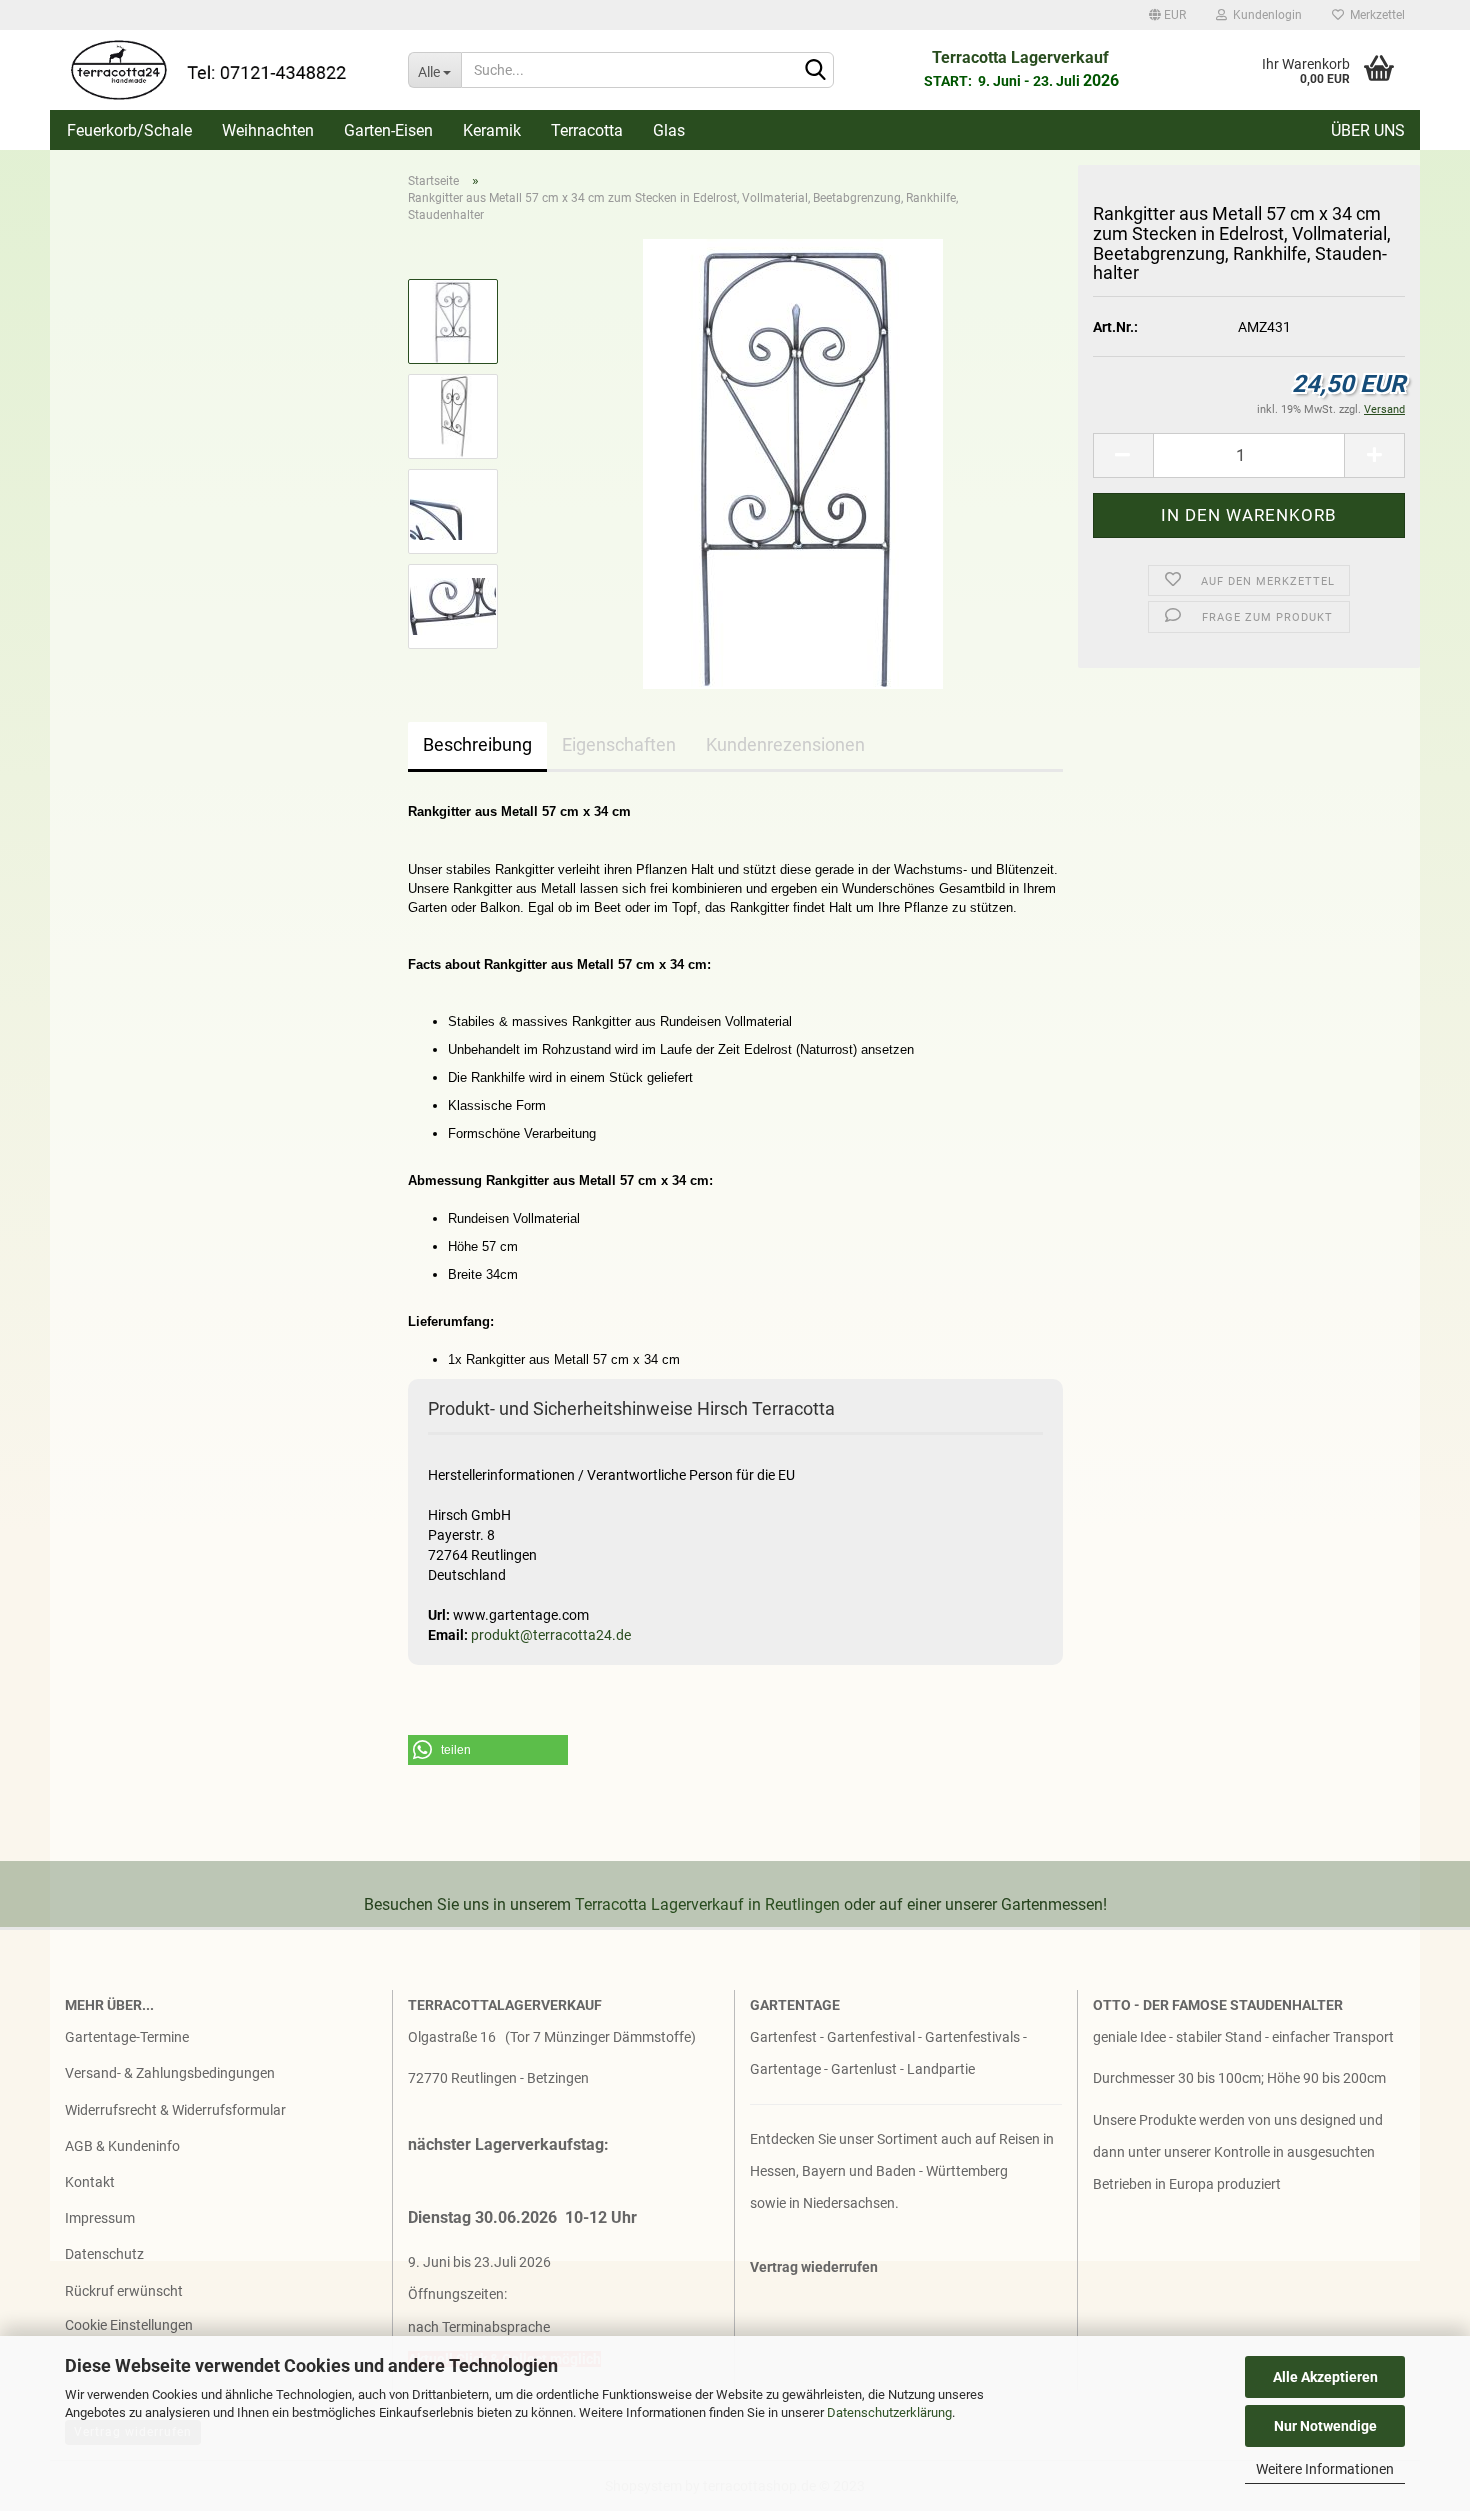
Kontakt (90, 2182)
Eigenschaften (619, 744)
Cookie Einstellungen (129, 2325)
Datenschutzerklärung (889, 2412)
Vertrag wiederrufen (814, 2267)
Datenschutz (104, 2254)
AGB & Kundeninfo (122, 2146)
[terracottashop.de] (221, 70)
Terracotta (587, 130)
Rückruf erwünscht (124, 2291)
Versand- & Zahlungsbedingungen (170, 2073)
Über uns (1368, 130)
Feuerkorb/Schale (129, 130)
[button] (488, 1750)
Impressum (100, 2218)
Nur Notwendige (1325, 2426)
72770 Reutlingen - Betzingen (498, 2078)
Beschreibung (477, 744)
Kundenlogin (1264, 15)
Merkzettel (1374, 15)
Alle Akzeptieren (1325, 2377)
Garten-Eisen (388, 130)
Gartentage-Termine (127, 2037)
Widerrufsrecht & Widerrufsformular (175, 2110)
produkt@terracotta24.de (551, 1635)
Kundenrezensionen (785, 744)
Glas (669, 130)
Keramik (492, 130)
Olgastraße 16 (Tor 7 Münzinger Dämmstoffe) (552, 2037)
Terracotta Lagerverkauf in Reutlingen (707, 1904)
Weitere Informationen (1325, 2469)
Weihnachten (268, 130)
